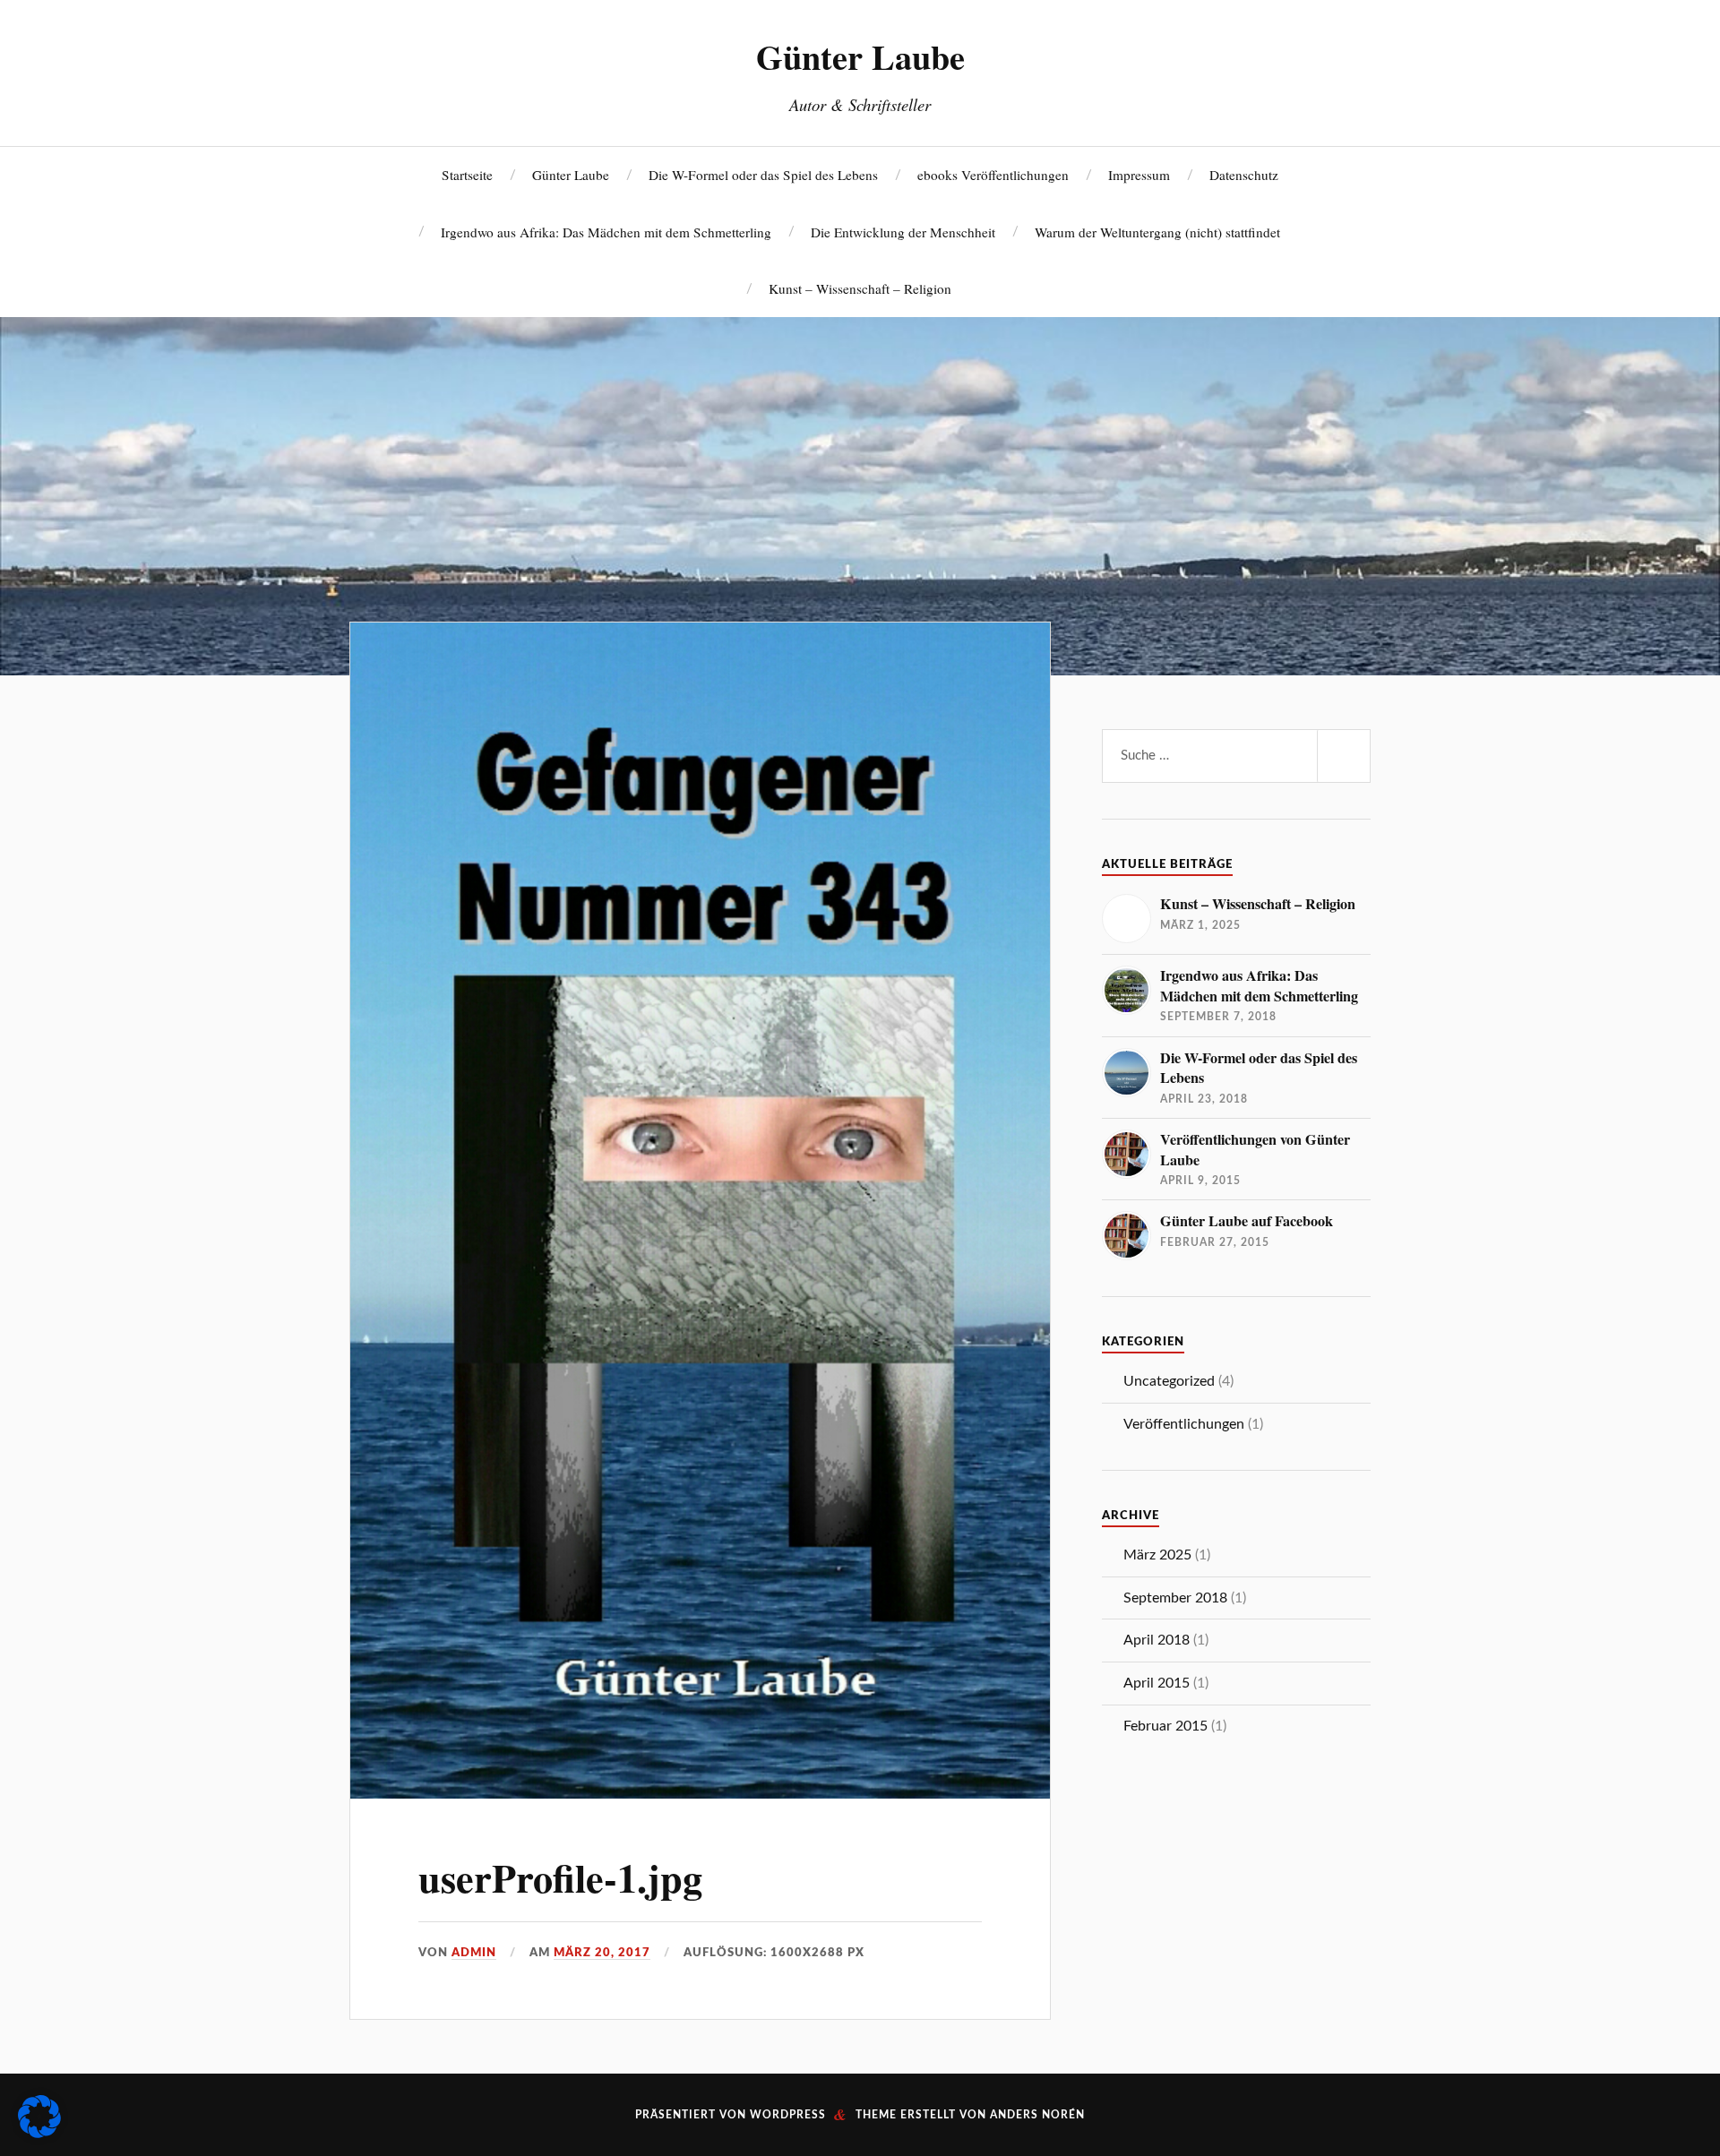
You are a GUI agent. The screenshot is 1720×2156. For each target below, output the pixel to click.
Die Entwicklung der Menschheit (903, 232)
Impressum (1139, 175)
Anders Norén (1037, 2115)
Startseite (467, 175)
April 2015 (1157, 1683)
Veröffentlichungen (1184, 1424)
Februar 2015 (1165, 1726)
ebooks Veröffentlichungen (993, 175)
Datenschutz (1244, 175)
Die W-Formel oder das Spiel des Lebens (763, 175)
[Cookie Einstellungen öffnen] (39, 2132)
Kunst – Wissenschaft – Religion (860, 288)
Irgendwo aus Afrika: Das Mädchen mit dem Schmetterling (606, 232)
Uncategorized (1169, 1381)
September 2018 (1175, 1598)
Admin (474, 1953)
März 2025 (1157, 1555)
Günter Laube (860, 56)
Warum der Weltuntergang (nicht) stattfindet (1157, 232)
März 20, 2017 (602, 1953)
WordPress (788, 2115)
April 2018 (1157, 1640)
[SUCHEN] (1344, 756)
